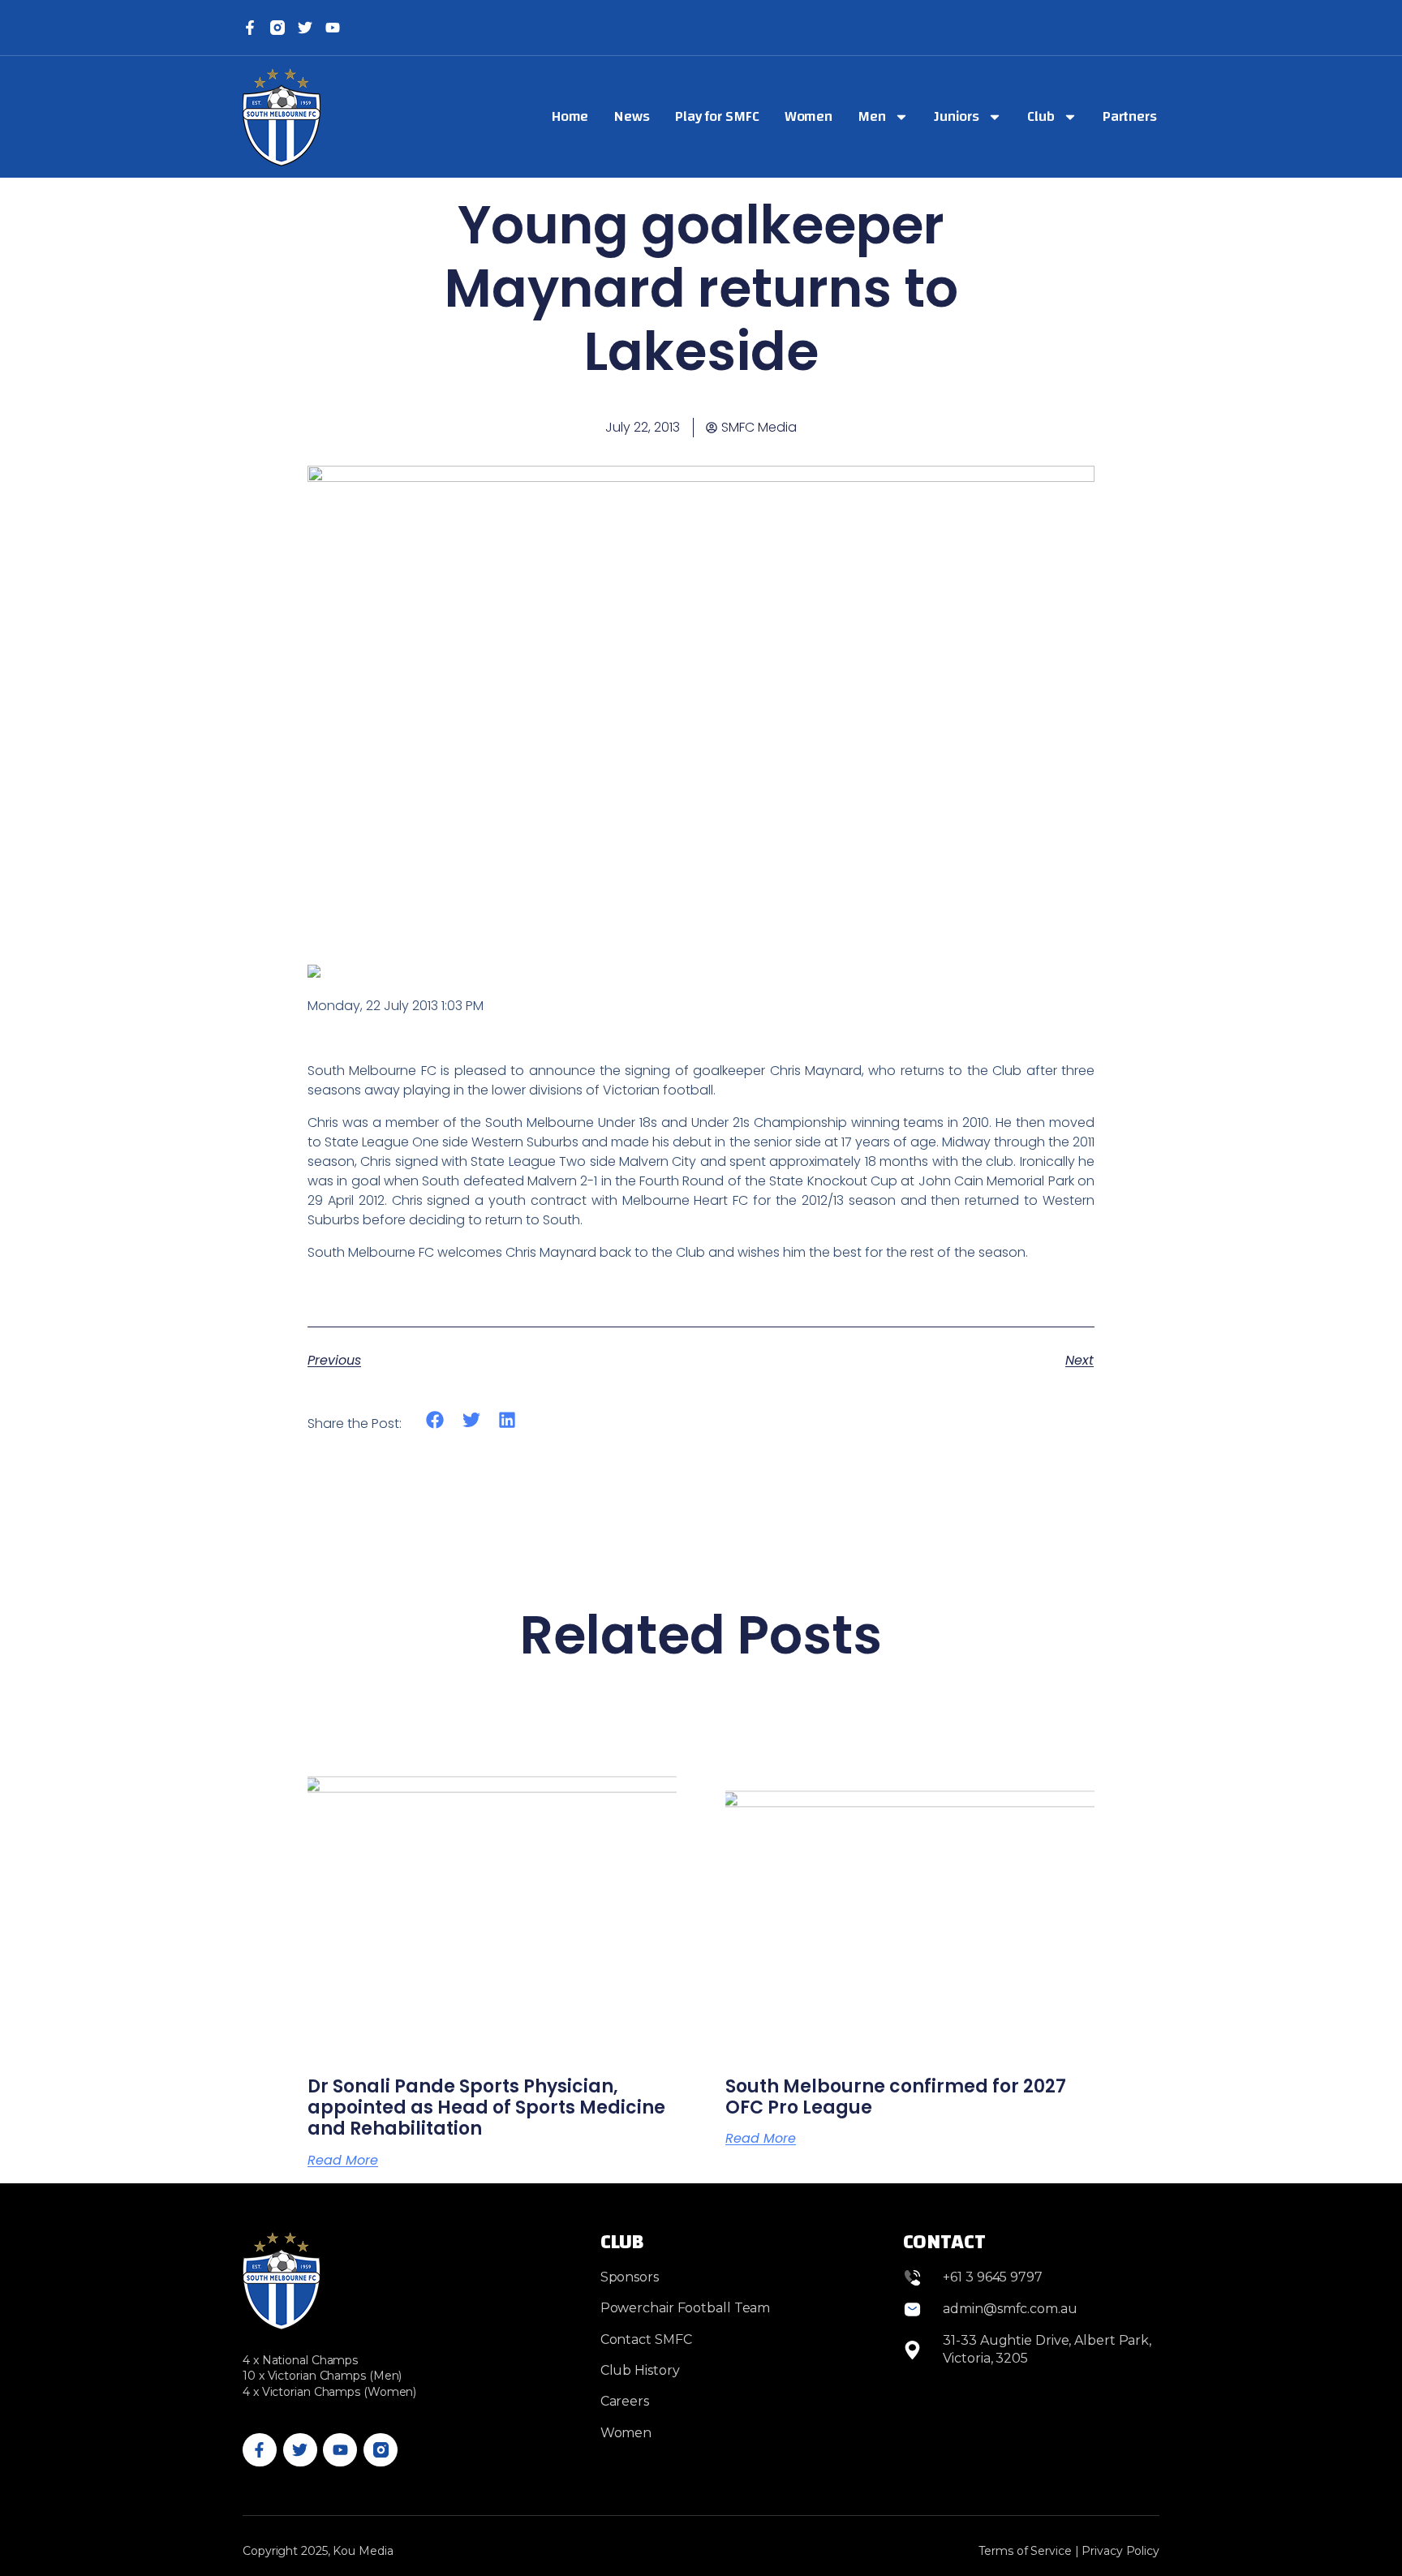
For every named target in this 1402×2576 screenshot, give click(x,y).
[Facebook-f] (250, 28)
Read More (343, 2161)
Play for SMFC (717, 116)
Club (1041, 116)
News (632, 116)
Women (809, 116)
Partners (1130, 116)
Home (570, 116)
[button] (435, 1419)
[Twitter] (305, 28)
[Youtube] (340, 2450)
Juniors (957, 116)
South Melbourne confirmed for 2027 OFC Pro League (896, 2097)
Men (872, 116)
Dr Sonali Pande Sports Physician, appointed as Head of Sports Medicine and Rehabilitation (486, 2108)
